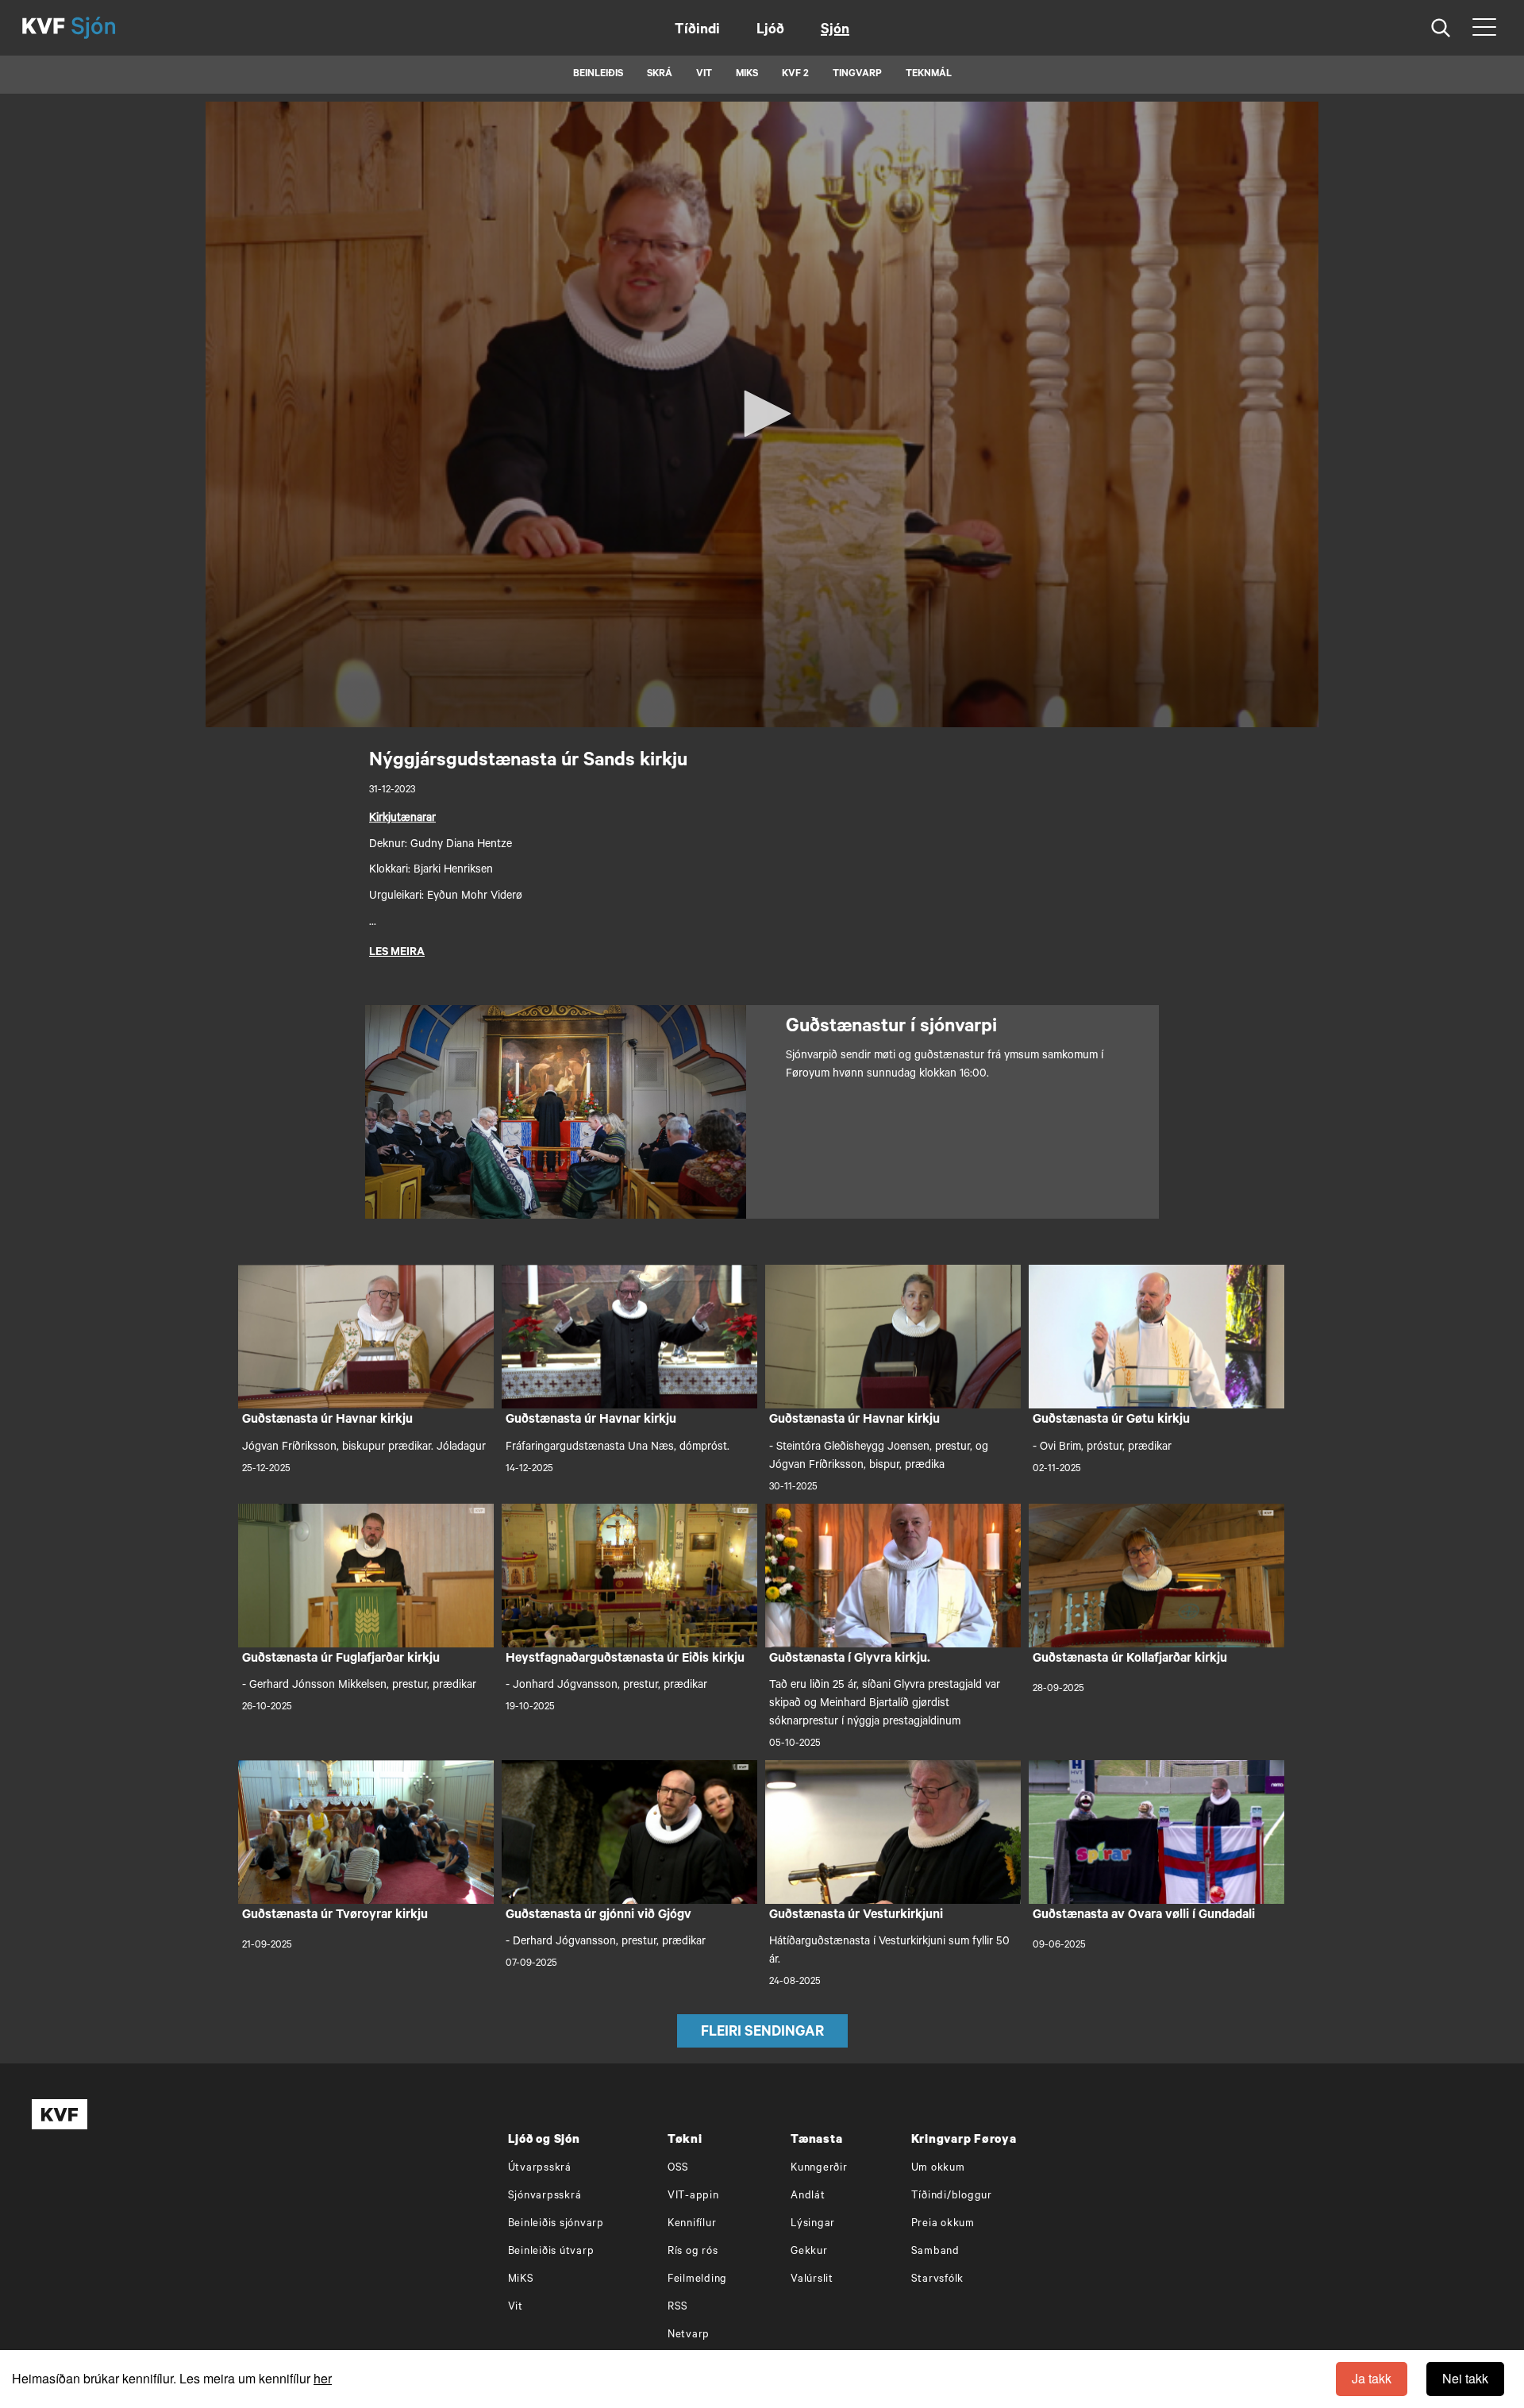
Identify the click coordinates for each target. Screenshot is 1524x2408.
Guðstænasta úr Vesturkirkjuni (856, 1916)
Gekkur (809, 2252)
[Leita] (1441, 28)
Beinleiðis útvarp (551, 2252)
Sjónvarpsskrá (545, 2196)
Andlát (808, 2196)
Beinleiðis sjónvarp (556, 2224)
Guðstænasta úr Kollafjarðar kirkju (1130, 1659)
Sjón (835, 31)
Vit (516, 2308)
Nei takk (1465, 2378)
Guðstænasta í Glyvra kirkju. (850, 1659)
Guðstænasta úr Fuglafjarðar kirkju (341, 1659)
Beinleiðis (598, 75)
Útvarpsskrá (540, 2169)
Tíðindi (697, 31)
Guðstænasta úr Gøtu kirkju (1111, 1420)
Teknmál (929, 75)
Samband (935, 2252)
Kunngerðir (819, 2169)
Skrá (660, 75)
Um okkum (938, 2169)
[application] (762, 414)
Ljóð (770, 31)
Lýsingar (813, 2224)
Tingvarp (857, 75)
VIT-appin (693, 2196)
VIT (704, 75)
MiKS (747, 75)
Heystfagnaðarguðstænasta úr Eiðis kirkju (625, 1659)
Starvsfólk (938, 2280)
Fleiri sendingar (762, 2033)
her (323, 2378)
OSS (678, 2169)
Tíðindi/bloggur (952, 2196)
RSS (678, 2308)
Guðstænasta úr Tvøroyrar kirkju (335, 1916)
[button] (762, 414)
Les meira (397, 954)
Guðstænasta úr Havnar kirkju (327, 1420)
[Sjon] (107, 28)
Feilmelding (697, 2280)
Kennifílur (692, 2224)
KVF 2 (795, 75)
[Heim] (44, 28)
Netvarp (689, 2335)
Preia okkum (943, 2224)
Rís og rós (693, 2252)
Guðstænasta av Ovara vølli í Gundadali (1144, 1916)
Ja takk (1372, 2378)
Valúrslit (812, 2280)
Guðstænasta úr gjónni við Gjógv (598, 1916)
